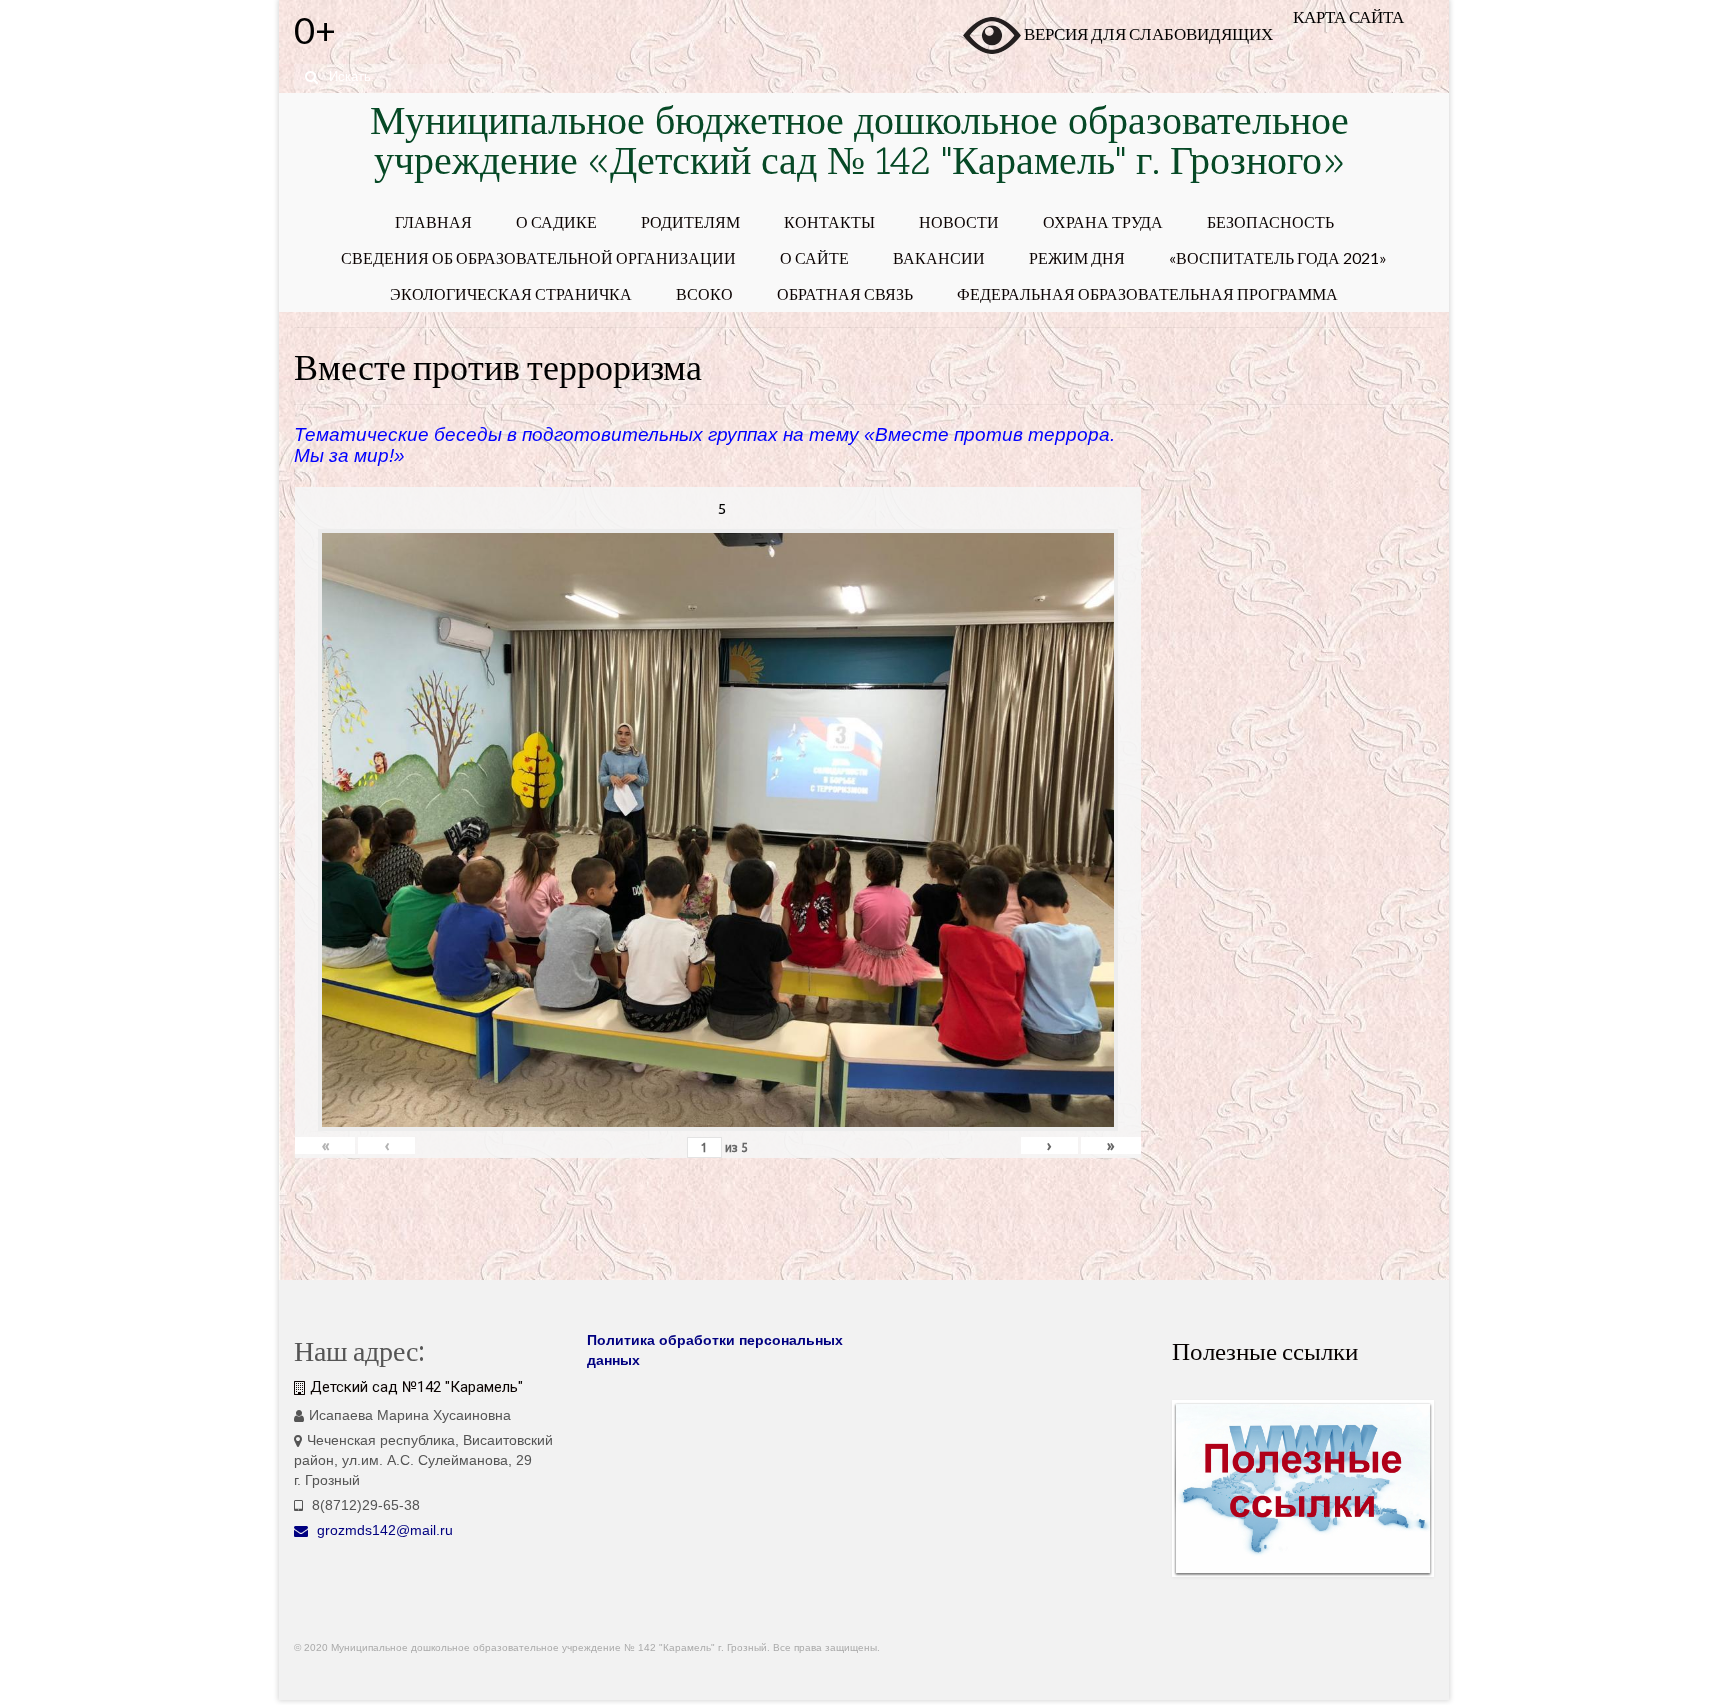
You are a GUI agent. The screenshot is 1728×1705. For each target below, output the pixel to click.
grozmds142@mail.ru (383, 1530)
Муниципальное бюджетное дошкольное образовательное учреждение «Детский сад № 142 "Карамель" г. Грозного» (859, 144)
